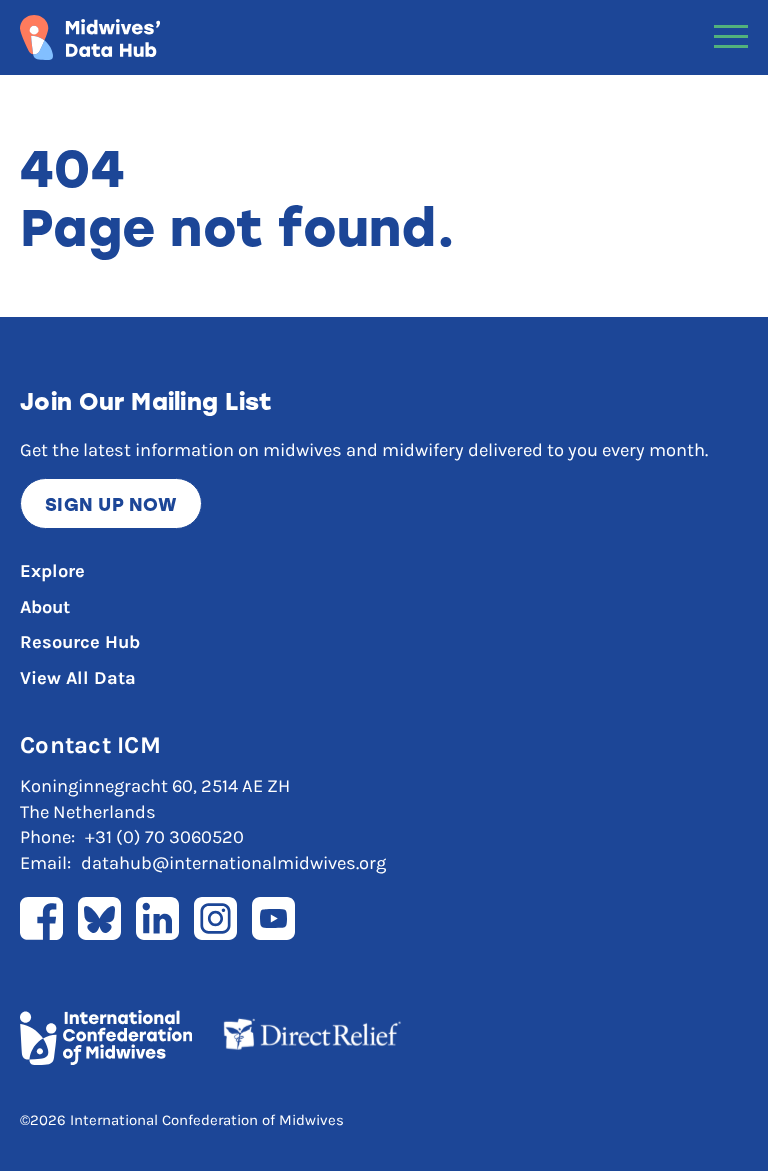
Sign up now (111, 503)
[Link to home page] (90, 37)
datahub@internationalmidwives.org (233, 863)
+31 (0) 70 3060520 (164, 837)
